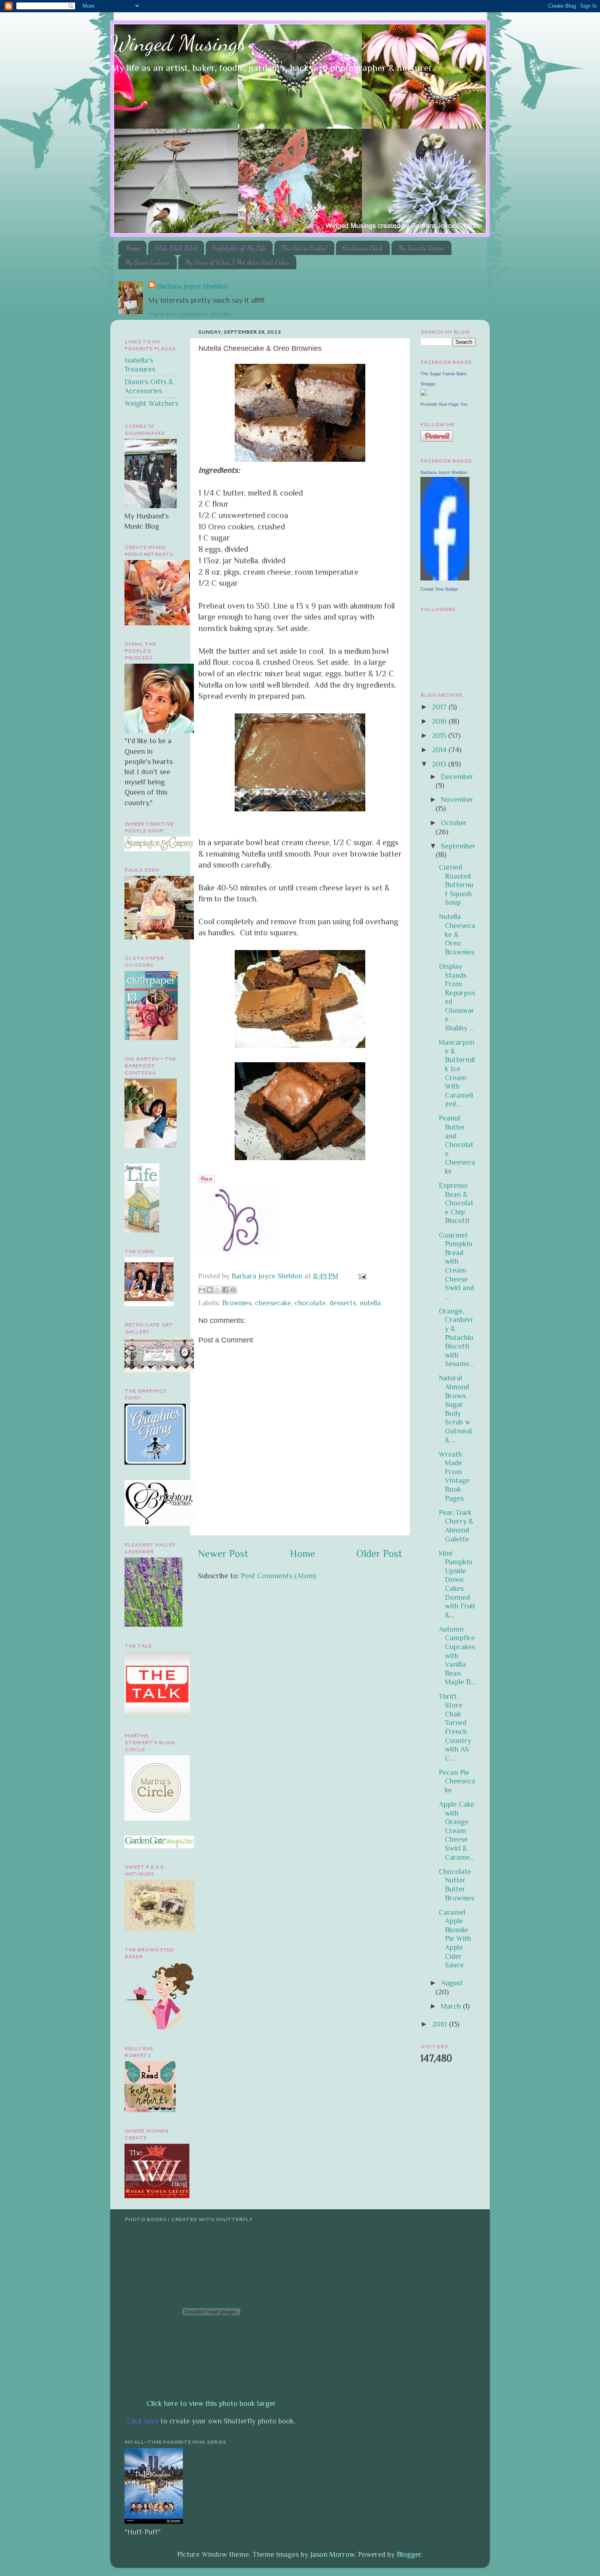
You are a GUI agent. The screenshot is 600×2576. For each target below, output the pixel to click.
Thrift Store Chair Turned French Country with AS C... (455, 1727)
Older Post (379, 1554)
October (454, 823)
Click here (143, 2421)
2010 (440, 2024)
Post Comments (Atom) (278, 1576)
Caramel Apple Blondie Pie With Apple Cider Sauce (455, 1939)
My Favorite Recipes (421, 248)
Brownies (237, 1303)
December (457, 777)
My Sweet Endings (147, 262)
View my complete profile (190, 314)
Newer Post (223, 1554)
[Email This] (202, 1290)
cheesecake (273, 1303)
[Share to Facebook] (225, 1290)
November (457, 800)
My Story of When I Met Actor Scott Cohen (237, 262)
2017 (440, 707)
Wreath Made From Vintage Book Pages (454, 1476)
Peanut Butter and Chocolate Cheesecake (457, 1145)
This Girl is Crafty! (304, 248)
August (452, 1983)
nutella (370, 1303)
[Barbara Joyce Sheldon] (445, 578)
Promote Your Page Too (444, 404)
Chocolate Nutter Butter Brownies (457, 1885)
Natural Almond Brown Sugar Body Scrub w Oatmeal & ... (455, 1409)
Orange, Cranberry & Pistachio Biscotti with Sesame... (457, 1338)
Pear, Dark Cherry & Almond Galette (456, 1526)
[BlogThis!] (210, 1290)
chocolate (310, 1303)
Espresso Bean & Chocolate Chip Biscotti (456, 1203)
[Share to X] (218, 1290)
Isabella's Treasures (140, 365)
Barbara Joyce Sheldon (192, 286)
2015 (440, 735)
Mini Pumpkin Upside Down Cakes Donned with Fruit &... (457, 1584)
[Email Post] (361, 1276)
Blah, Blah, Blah (176, 248)
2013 (440, 764)
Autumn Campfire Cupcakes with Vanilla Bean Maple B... (457, 1656)
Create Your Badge (439, 589)
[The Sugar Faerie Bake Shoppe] (424, 393)
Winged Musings (178, 43)
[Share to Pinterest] (233, 1290)
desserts (343, 1303)
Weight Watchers (151, 403)
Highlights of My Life (239, 248)
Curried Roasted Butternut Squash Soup (456, 885)
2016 (440, 721)
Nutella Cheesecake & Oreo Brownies (457, 934)
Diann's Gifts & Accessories (149, 386)
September (458, 846)
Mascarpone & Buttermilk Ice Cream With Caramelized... (457, 1073)
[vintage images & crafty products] (155, 1462)
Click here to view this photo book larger (211, 2403)
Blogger (409, 2554)
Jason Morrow (332, 2554)
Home (133, 248)
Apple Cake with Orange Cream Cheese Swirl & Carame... (457, 1831)
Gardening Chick (363, 248)
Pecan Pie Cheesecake (457, 1781)
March (452, 2006)
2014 (440, 750)
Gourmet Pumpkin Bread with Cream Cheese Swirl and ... (456, 1266)
